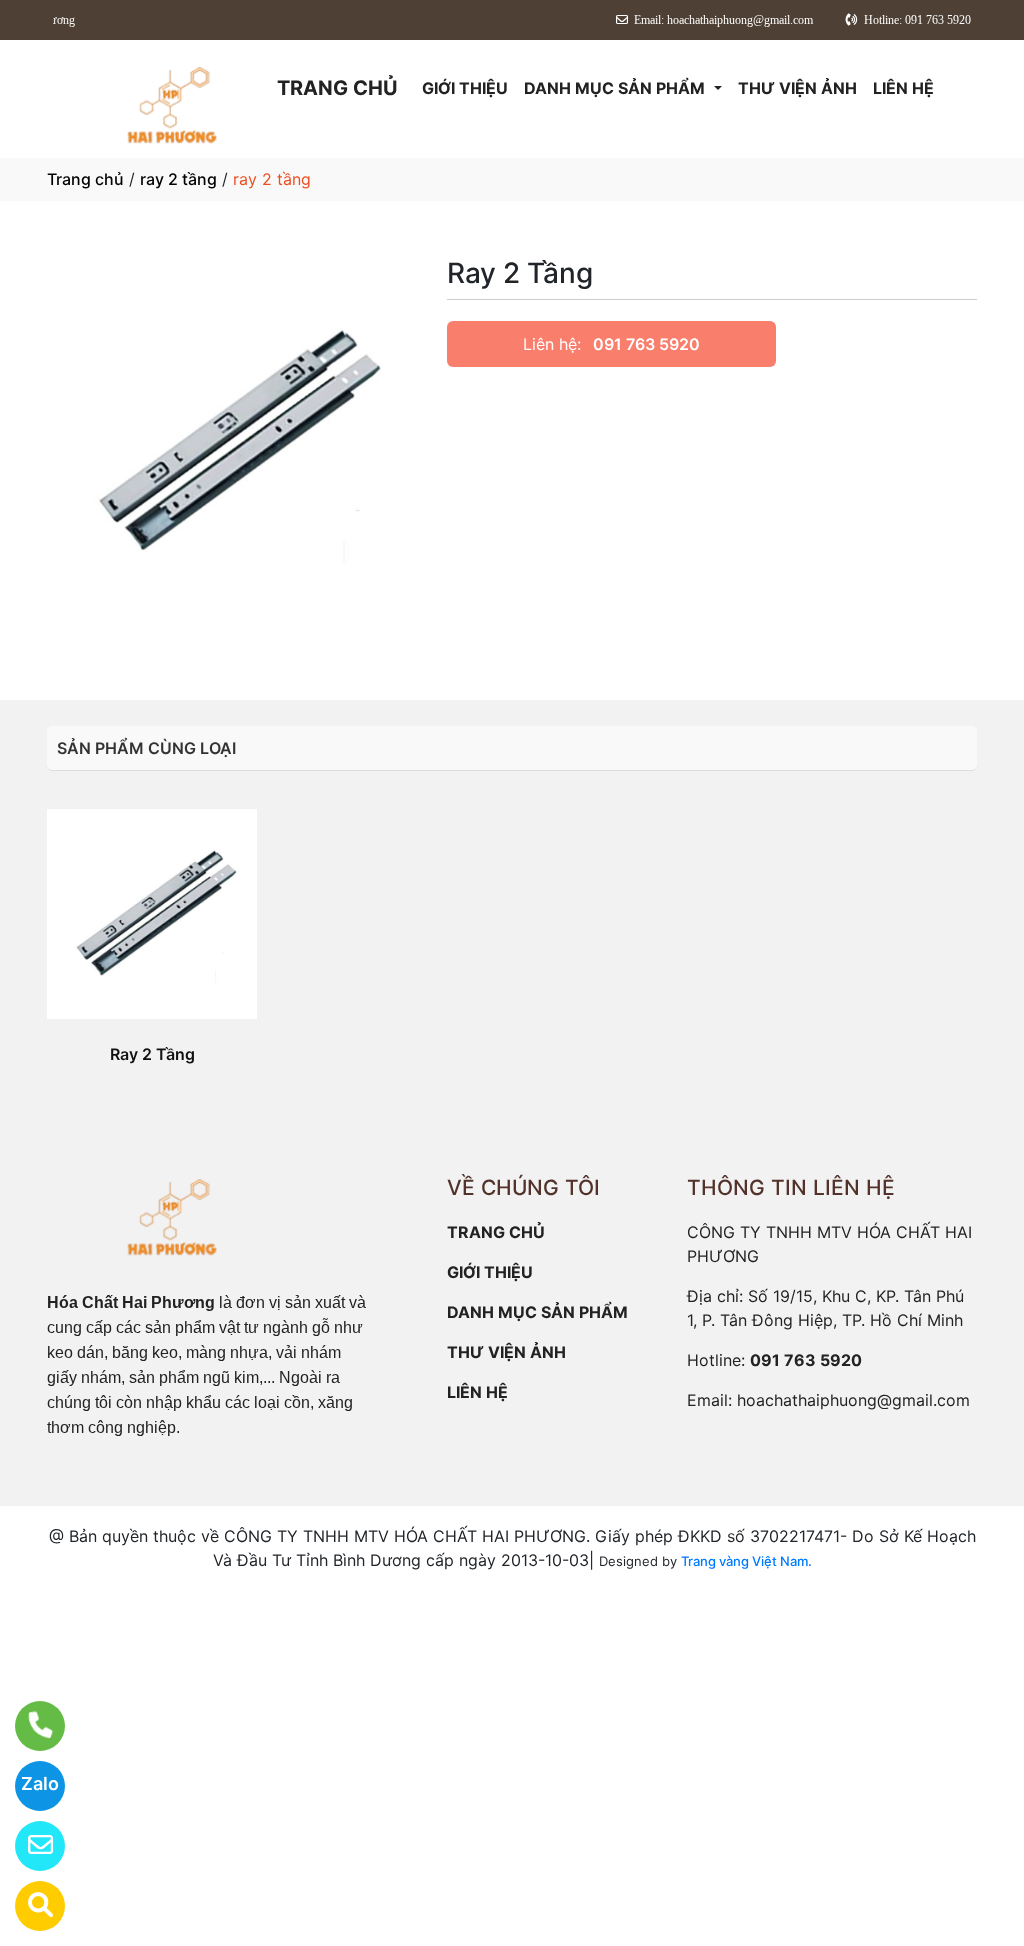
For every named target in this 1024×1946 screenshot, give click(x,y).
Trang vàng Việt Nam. (746, 1561)
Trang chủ (85, 179)
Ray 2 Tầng (152, 1054)
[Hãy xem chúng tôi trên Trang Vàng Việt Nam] (27, 1906)
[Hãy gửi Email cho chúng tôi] (27, 1846)
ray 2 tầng (178, 179)
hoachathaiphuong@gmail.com (853, 1400)
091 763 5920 (646, 344)
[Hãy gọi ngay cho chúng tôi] (27, 1726)
